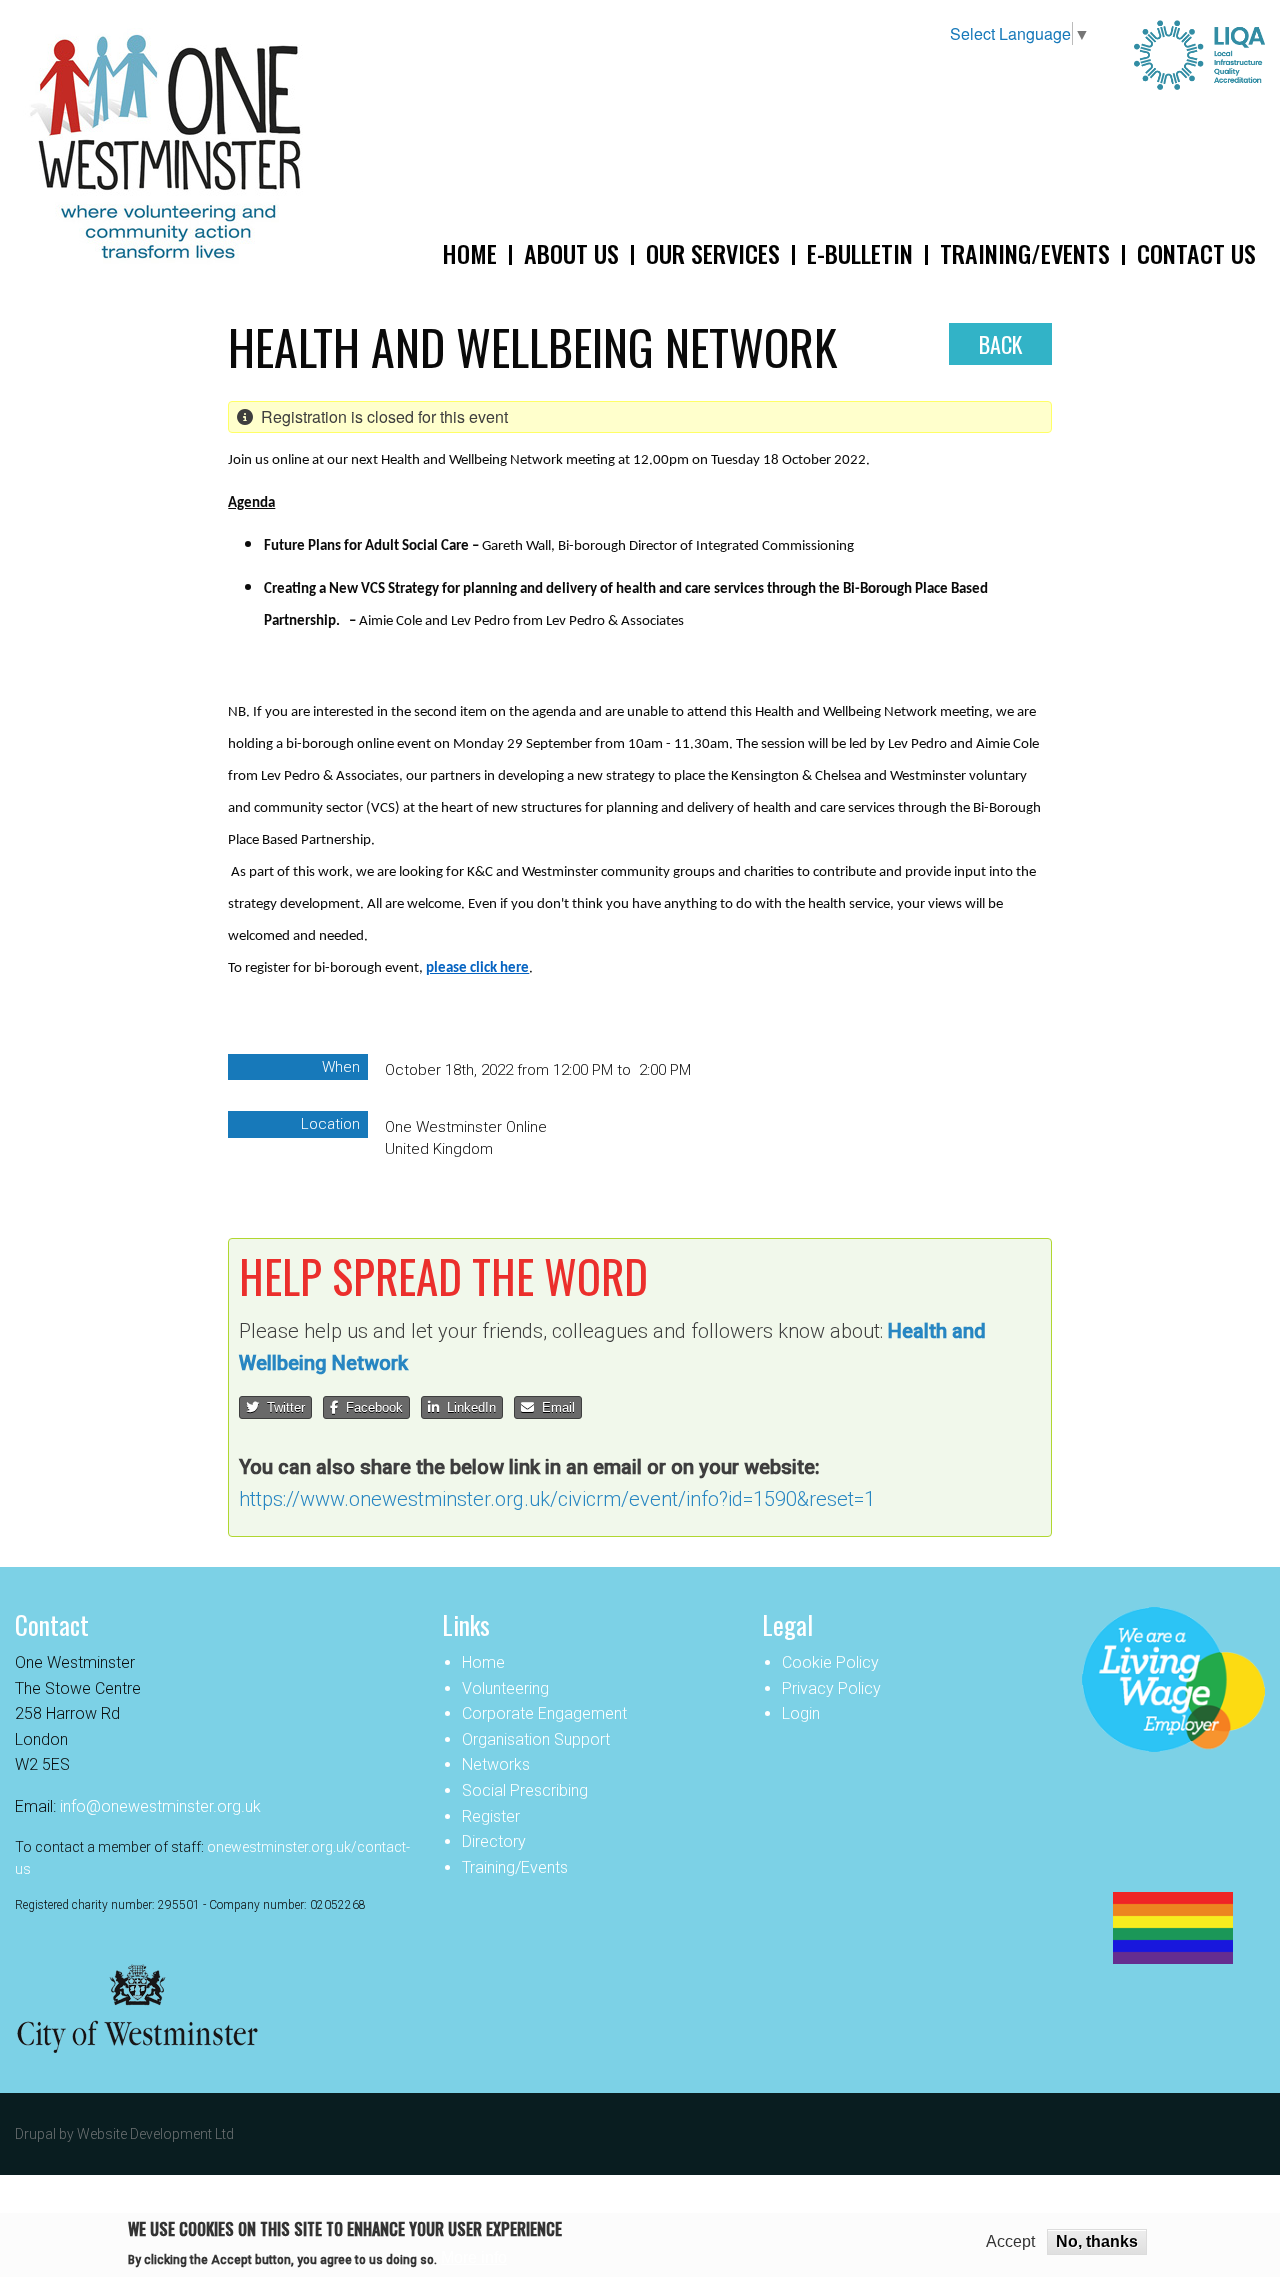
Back (1000, 344)
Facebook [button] (370, 1407)
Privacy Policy (831, 1688)
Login (801, 1713)
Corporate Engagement (544, 1713)
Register (491, 1816)
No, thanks (1097, 2241)
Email (554, 1407)
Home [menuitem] (469, 253)
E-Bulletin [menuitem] (860, 253)
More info (474, 2258)
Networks (496, 1764)
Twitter (282, 1407)
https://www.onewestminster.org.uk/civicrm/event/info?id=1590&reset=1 (557, 1499)
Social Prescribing (525, 1790)
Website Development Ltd (155, 2134)
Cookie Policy (830, 1662)
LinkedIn (467, 1407)
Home (483, 1662)
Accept (1010, 2242)
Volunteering (505, 1688)
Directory (494, 1841)
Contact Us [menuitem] (1196, 253)
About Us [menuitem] (571, 253)
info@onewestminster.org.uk (160, 1806)
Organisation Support (536, 1739)
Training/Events (515, 1867)
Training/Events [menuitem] (1025, 253)
